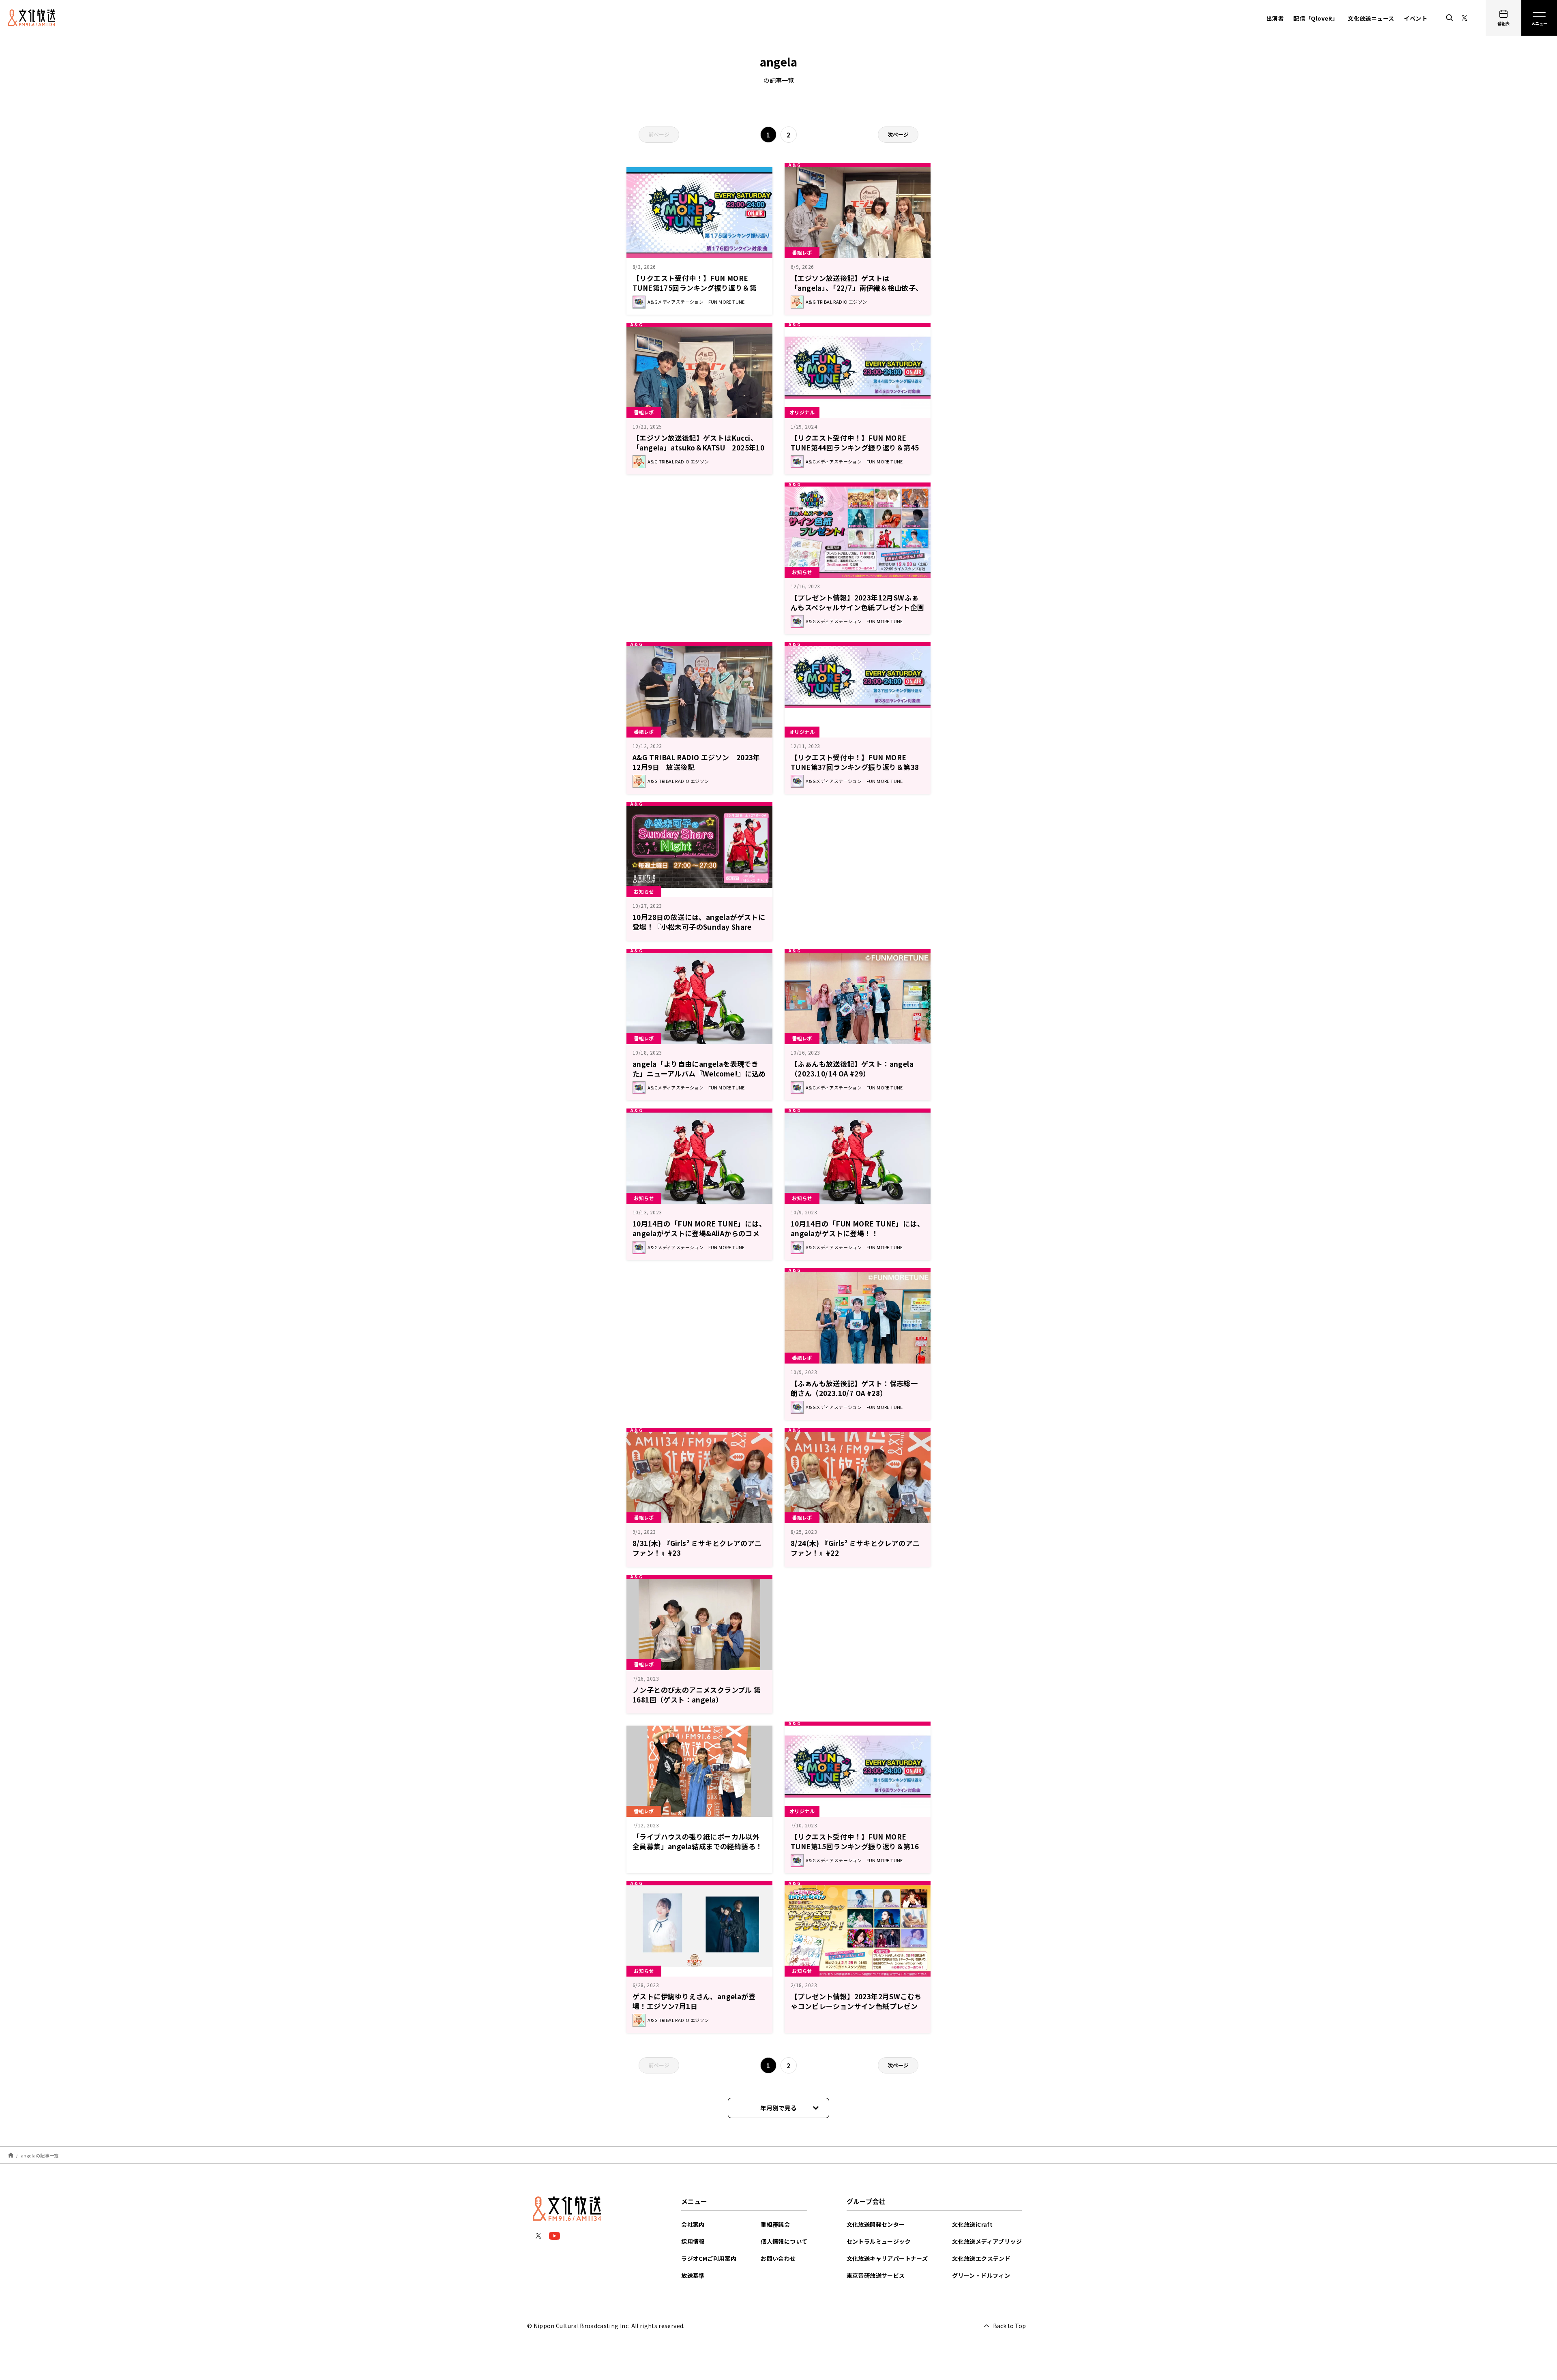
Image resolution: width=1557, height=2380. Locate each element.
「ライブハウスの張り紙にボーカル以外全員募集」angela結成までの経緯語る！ (697, 1841)
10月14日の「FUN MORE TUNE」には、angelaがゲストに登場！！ (857, 1228)
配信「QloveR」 (1316, 18)
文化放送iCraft (972, 2224)
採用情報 (693, 2241)
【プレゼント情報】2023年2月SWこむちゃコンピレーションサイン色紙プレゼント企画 (856, 2006)
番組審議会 (775, 2224)
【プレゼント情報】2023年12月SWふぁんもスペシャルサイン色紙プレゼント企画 (858, 602)
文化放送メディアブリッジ (987, 2241)
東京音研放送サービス (876, 2275)
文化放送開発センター (876, 2224)
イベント (1415, 18)
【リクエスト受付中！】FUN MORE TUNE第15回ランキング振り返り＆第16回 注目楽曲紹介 (855, 1846)
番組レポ (802, 252)
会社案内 (693, 2224)
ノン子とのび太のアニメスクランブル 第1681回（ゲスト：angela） (697, 1695)
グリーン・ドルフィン (981, 2275)
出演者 (1275, 18)
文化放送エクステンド (981, 2258)
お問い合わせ (778, 2258)
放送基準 (693, 2275)
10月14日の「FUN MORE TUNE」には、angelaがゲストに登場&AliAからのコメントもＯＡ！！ (699, 1233)
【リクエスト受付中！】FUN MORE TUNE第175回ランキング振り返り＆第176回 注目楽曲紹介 (695, 288)
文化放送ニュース (1371, 18)
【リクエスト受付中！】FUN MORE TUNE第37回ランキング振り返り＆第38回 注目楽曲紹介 (855, 767)
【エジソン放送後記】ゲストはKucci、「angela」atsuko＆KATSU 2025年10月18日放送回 (698, 447)
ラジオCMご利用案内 (709, 2258)
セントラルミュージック (879, 2241)
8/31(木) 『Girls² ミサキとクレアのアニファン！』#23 (697, 1548)
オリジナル (802, 412)
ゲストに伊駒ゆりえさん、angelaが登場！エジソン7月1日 (694, 2001)
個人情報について (784, 2241)
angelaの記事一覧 (40, 2155)
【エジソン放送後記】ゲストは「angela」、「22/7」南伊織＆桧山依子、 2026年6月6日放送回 (857, 288)
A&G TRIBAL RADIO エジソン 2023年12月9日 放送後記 (696, 762)
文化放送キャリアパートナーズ (887, 2258)
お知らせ (802, 572)
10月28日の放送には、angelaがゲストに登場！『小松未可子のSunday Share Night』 (699, 927)
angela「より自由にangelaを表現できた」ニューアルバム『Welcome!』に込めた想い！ (699, 1073)
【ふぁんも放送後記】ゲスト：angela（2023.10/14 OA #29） (852, 1069)
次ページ (898, 134)
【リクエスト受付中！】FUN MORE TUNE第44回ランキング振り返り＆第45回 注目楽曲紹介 (855, 447)
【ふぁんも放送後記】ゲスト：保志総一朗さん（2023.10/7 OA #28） (854, 1388)
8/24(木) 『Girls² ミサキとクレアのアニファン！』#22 (855, 1548)
